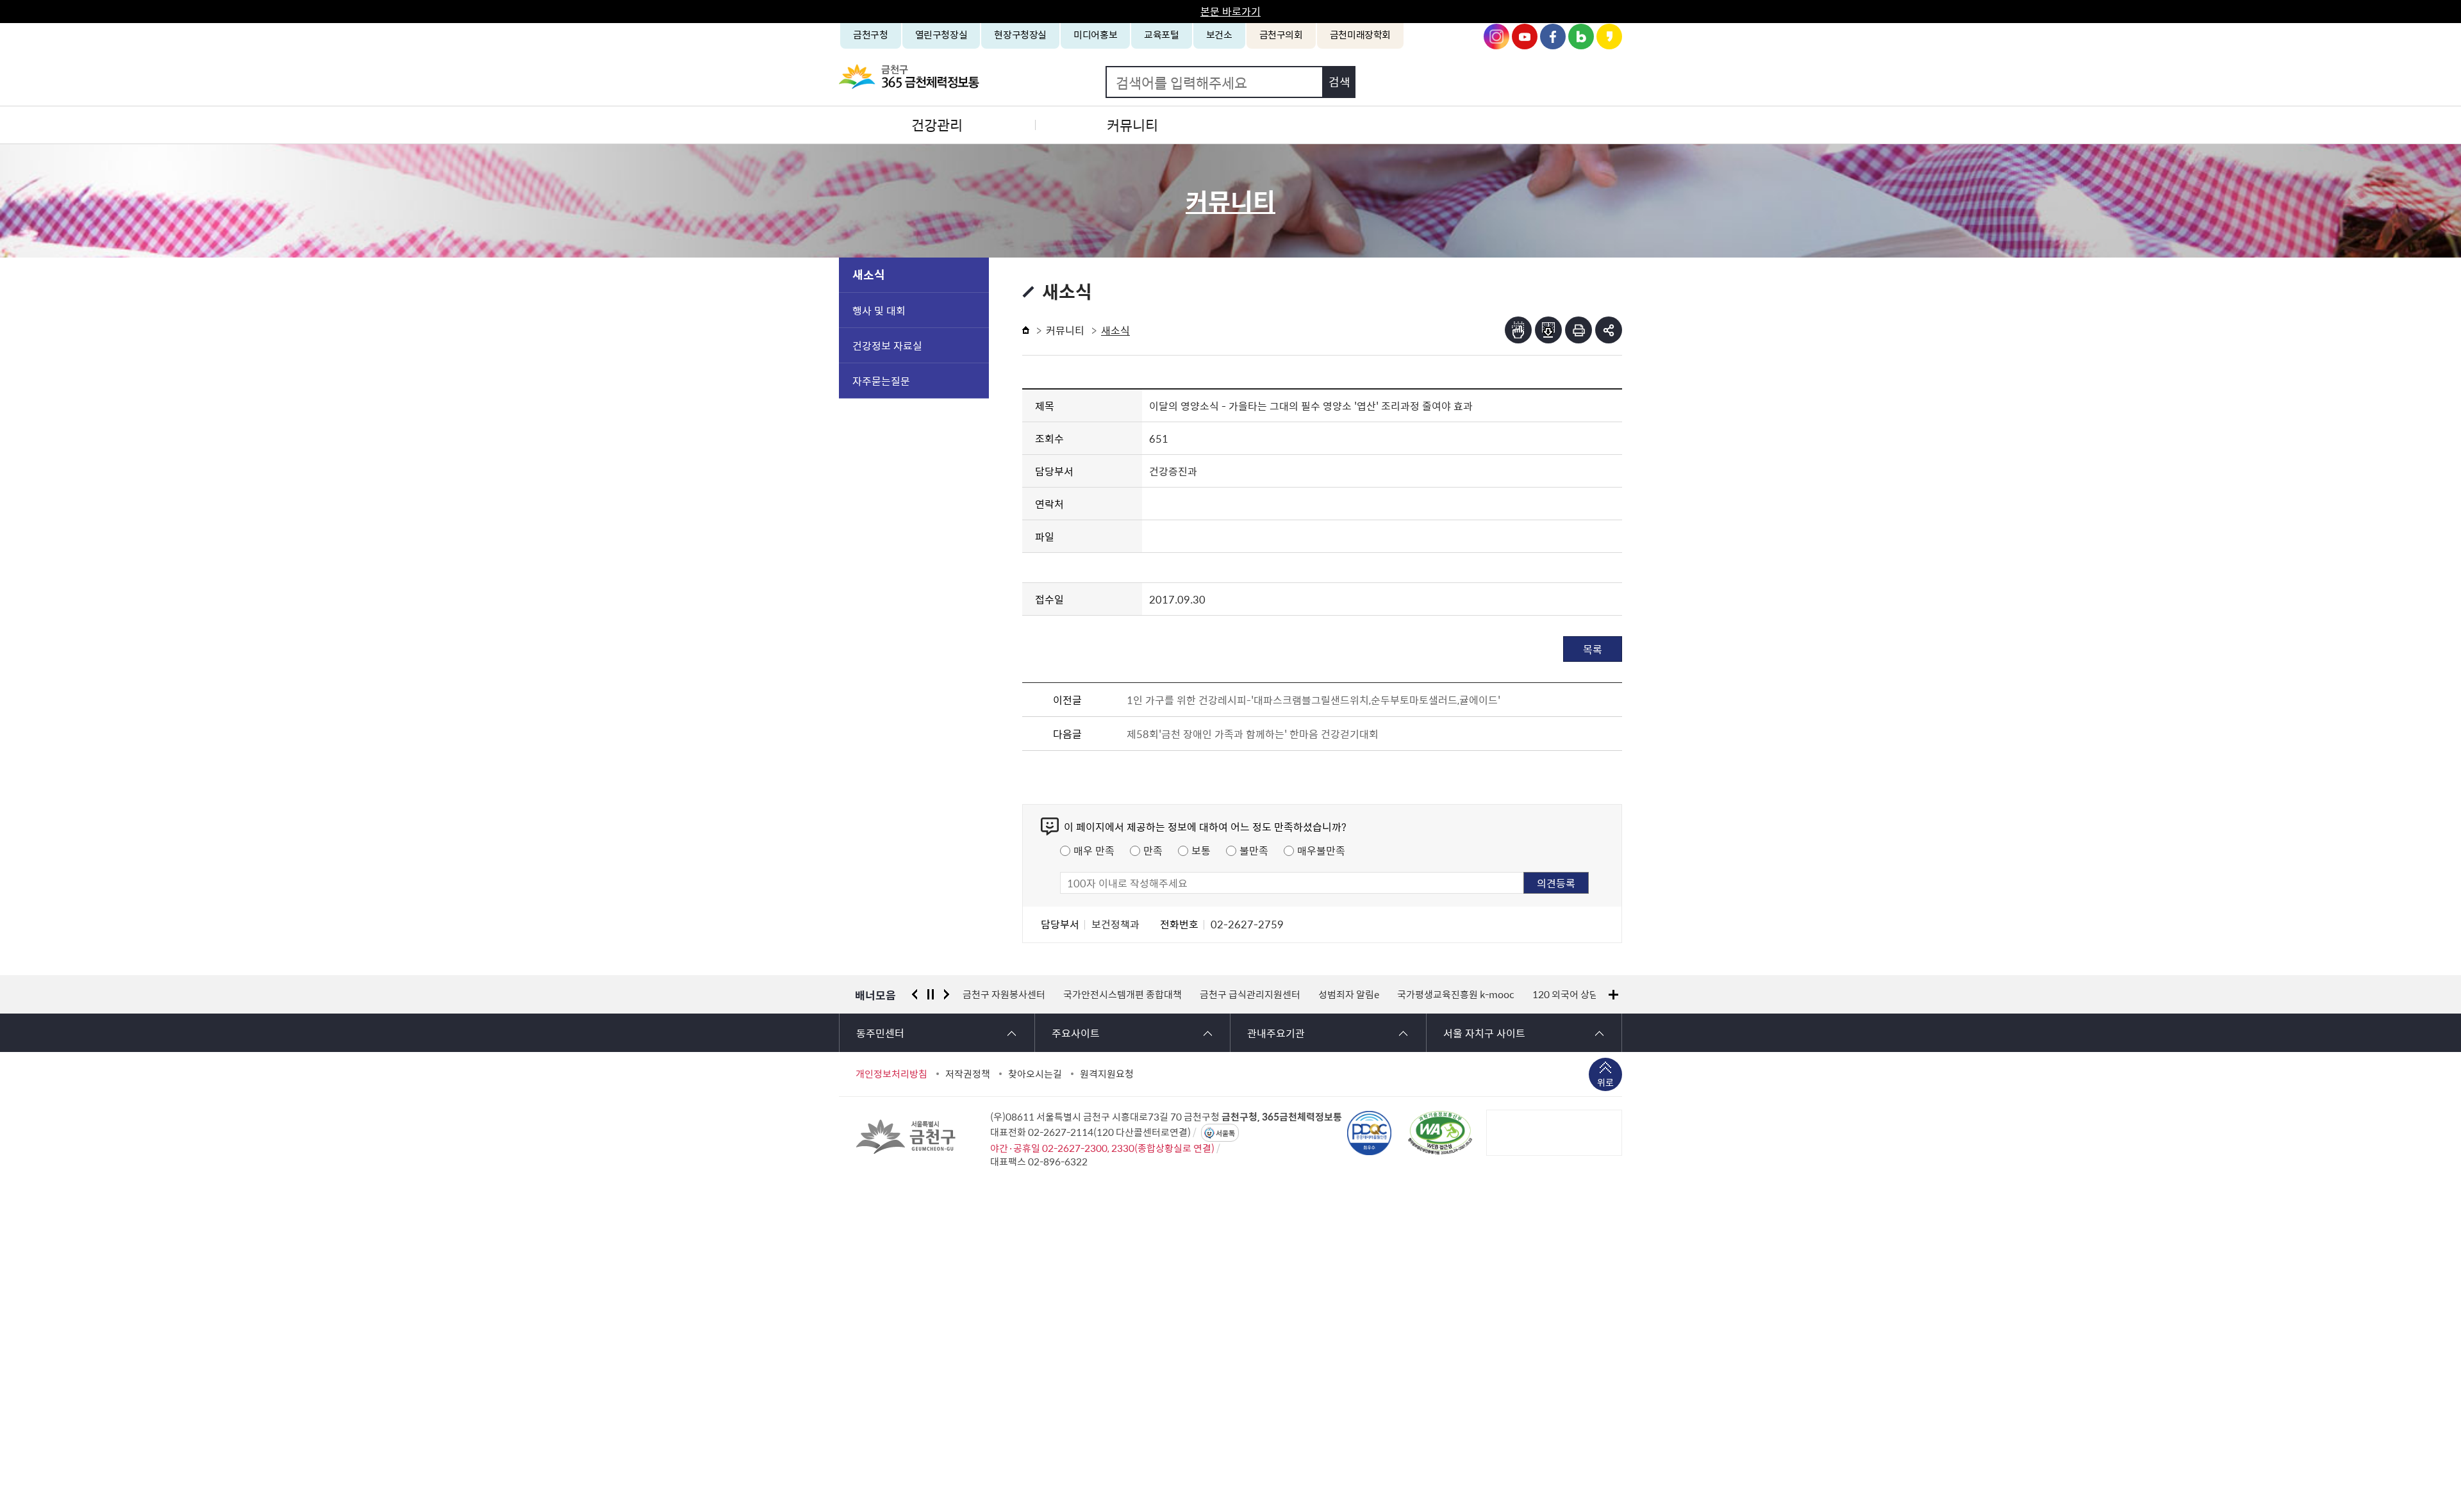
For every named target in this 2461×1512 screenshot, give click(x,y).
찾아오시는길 (1035, 1074)
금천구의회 (1281, 35)
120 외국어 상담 (1476, 994)
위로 (1605, 1082)
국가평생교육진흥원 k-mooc (1367, 994)
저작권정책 (968, 1074)
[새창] (1440, 1133)
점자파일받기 (1548, 330)
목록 (1593, 649)
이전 (915, 994)
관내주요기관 (1276, 1033)
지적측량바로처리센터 (1572, 994)
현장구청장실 (1020, 35)
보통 (1201, 850)
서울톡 (1225, 1133)
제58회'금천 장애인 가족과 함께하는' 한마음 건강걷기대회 (1253, 734)
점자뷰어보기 (1518, 330)
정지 (931, 994)
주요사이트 (1076, 1033)
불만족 (1254, 850)
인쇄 (1579, 330)
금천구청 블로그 (1581, 37)
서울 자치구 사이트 (1484, 1033)
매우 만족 (1094, 850)
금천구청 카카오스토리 (1609, 37)
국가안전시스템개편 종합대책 (1033, 994)
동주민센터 (880, 1033)
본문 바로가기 (1230, 11)
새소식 (869, 275)
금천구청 (871, 35)
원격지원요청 (1107, 1074)
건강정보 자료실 (887, 345)
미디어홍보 (1095, 35)
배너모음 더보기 (1613, 995)
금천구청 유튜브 (1525, 37)
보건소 (1219, 35)
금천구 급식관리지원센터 (1161, 994)
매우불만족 (1321, 850)
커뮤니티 (1132, 125)
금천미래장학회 (1360, 35)
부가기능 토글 (1609, 330)
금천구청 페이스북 (1553, 37)
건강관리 (937, 125)
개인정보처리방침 (891, 1074)
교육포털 (1162, 35)
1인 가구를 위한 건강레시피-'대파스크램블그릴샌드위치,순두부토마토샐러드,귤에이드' (1313, 700)
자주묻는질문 (881, 381)
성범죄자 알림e (1260, 994)
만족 (1153, 850)
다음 (947, 994)
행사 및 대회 (879, 310)
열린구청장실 (941, 35)
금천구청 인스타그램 (1496, 37)
